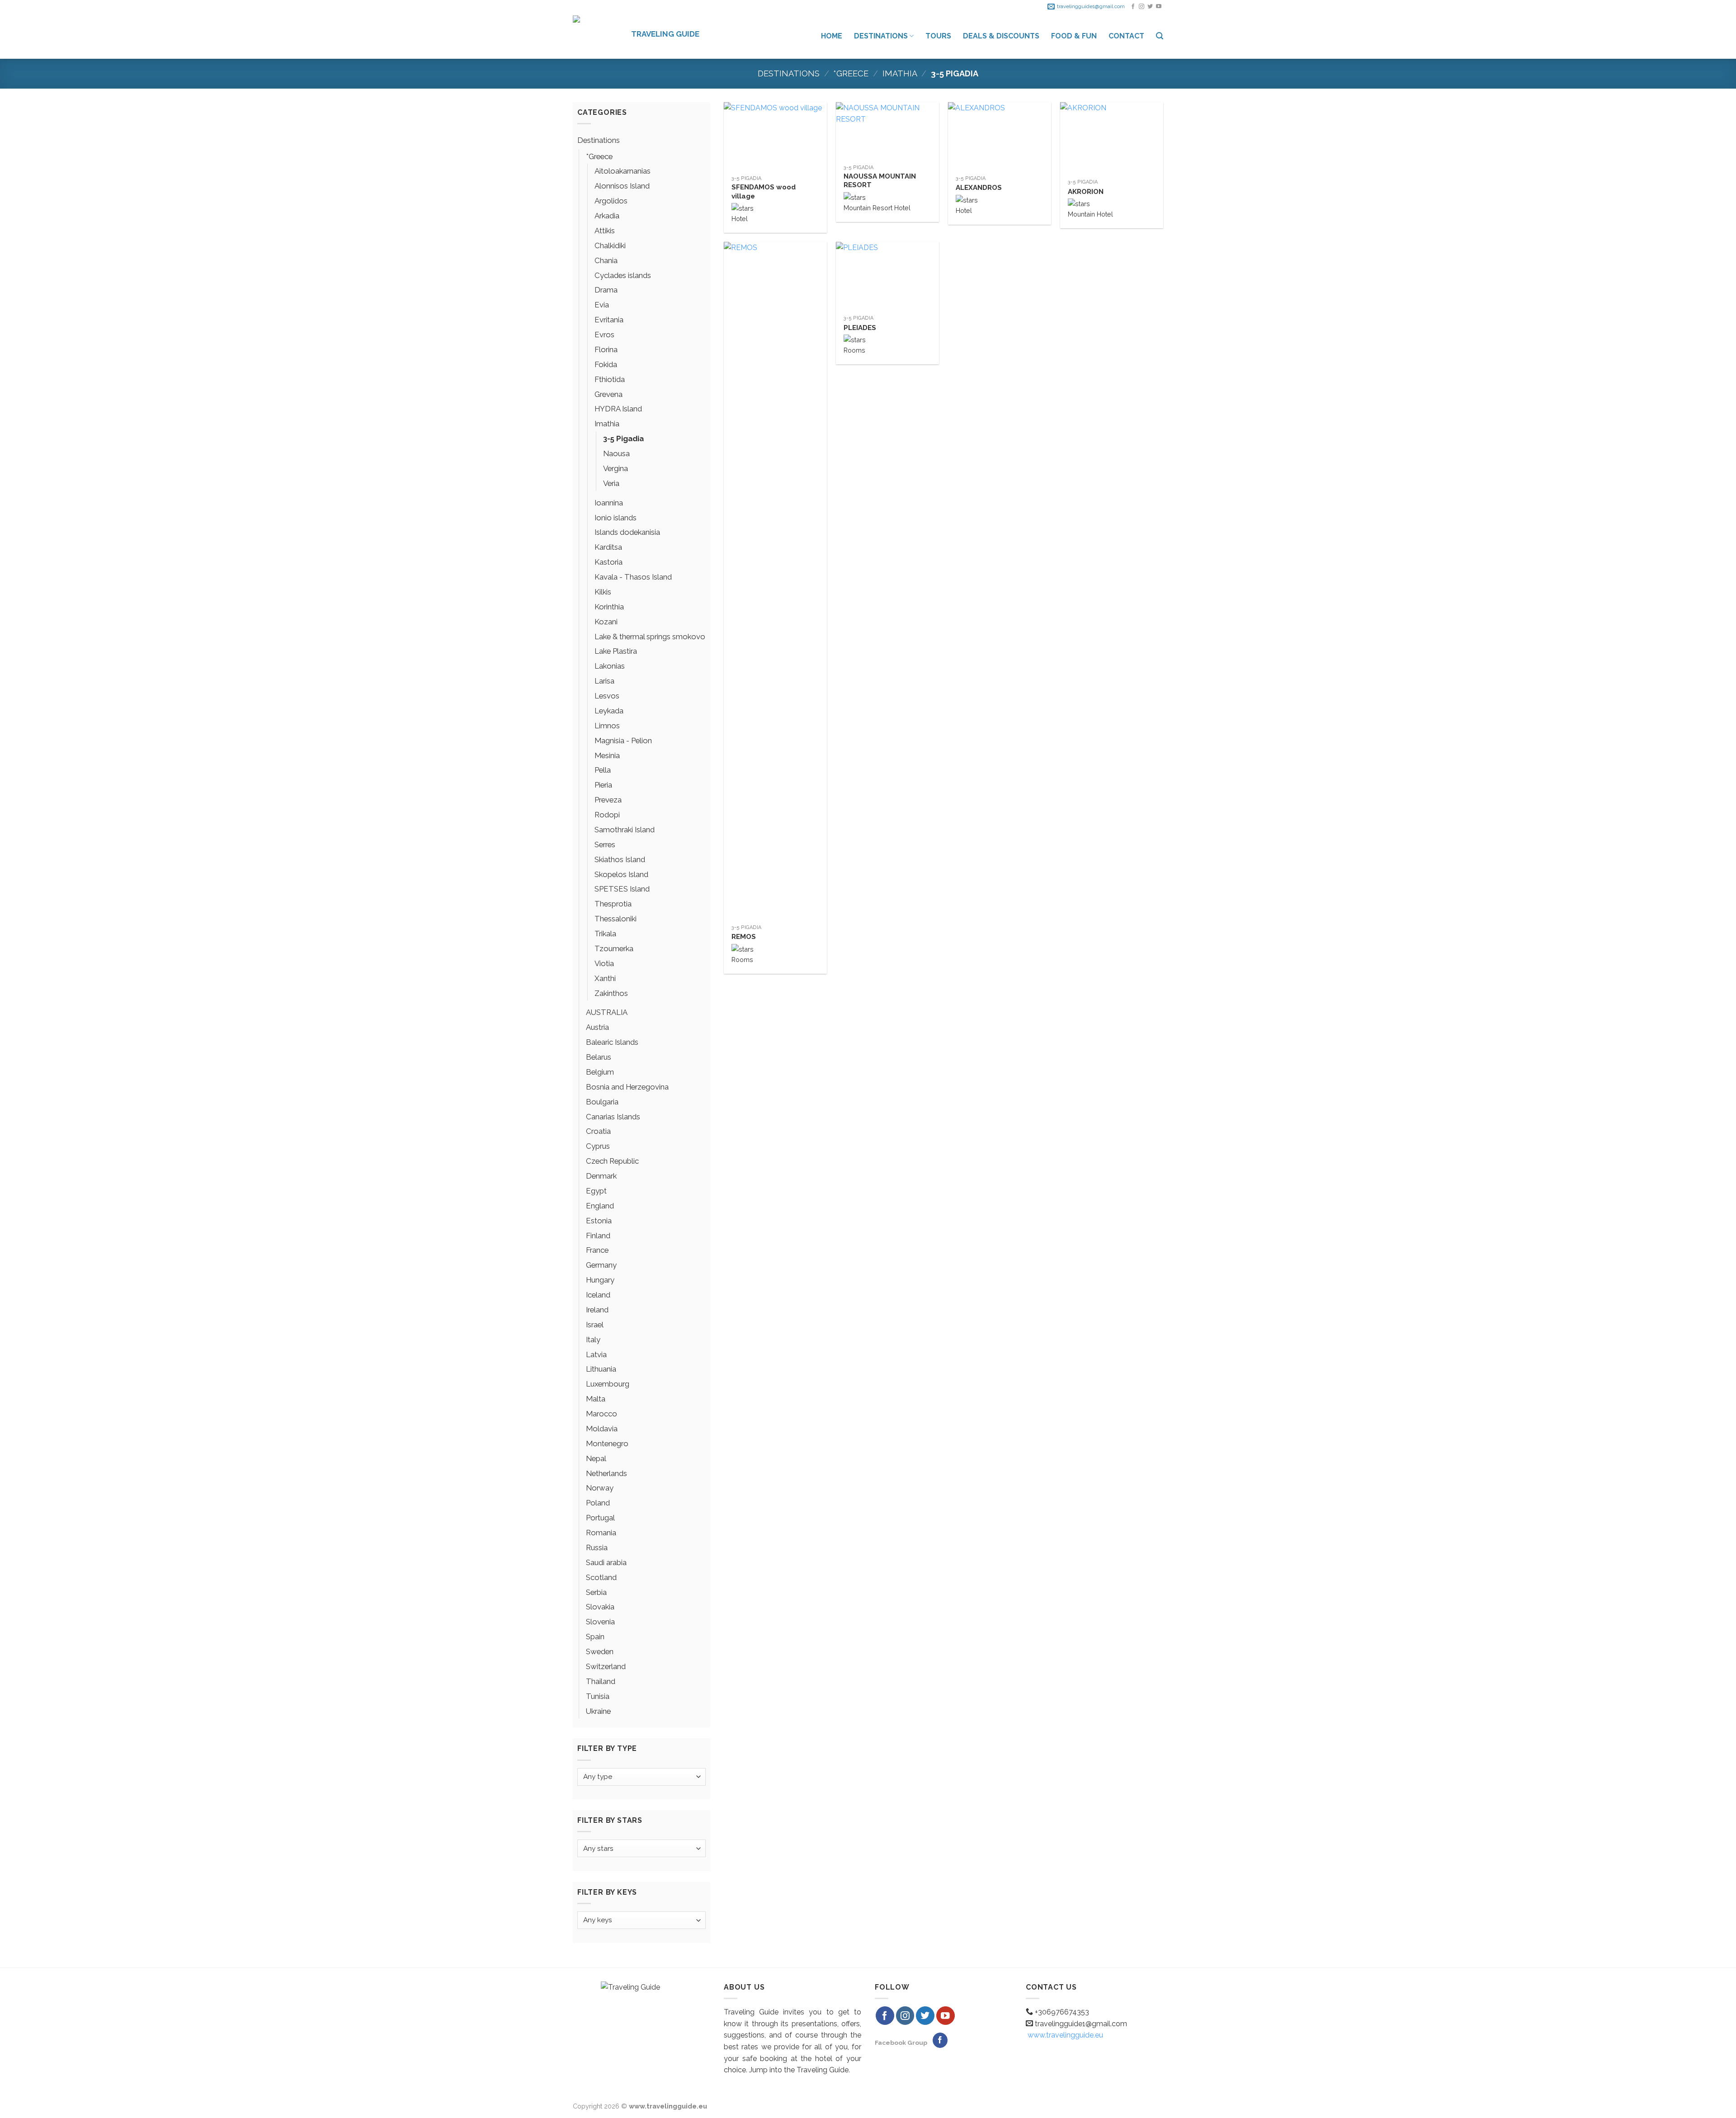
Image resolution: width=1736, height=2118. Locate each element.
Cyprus (598, 1146)
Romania (601, 1533)
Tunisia (598, 1696)
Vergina (616, 468)
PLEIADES (860, 328)
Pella (603, 770)
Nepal (596, 1458)
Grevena (609, 394)
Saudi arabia (606, 1562)
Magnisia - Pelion (623, 741)
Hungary (600, 1280)
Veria (611, 483)
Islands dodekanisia (627, 532)
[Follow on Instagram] (1142, 7)
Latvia (596, 1354)
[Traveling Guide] (595, 36)
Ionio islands (616, 518)
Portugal (600, 1518)
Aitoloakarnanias (623, 171)
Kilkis (603, 592)
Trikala (605, 934)
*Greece (851, 73)
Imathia (900, 73)
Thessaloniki (616, 919)
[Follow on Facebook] (1133, 7)
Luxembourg (608, 1384)
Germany (601, 1265)
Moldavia (602, 1429)
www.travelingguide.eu (1065, 2035)
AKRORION (1086, 192)
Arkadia (607, 216)
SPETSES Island (622, 889)
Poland (598, 1503)
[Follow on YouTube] (1159, 7)
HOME (832, 36)
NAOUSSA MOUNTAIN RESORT (880, 181)
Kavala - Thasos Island (633, 577)
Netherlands (606, 1473)
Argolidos (611, 201)
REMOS (744, 937)
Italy (593, 1340)
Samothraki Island (625, 830)
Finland (598, 1236)
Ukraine (598, 1711)
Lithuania (601, 1369)
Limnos (607, 726)
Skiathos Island (620, 859)
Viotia (604, 963)
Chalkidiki (610, 245)
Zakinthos (611, 993)
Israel (595, 1325)
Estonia (599, 1221)
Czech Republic (612, 1161)
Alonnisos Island (622, 186)
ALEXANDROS (979, 188)
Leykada (609, 711)
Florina (606, 349)
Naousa (616, 453)
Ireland (597, 1310)
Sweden (600, 1651)
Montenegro (607, 1443)
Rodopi (607, 815)
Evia (602, 305)
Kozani (606, 622)
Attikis (605, 231)
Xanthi (605, 978)
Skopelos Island (621, 874)
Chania (606, 260)
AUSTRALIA (607, 1012)
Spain (595, 1637)
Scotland (601, 1577)
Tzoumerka (614, 948)
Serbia (596, 1592)
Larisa (604, 681)
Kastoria (609, 562)
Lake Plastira (616, 651)
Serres (605, 844)
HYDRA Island (618, 409)
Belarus (599, 1057)
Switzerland (606, 1666)
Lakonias (610, 666)
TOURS (938, 36)
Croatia (598, 1131)
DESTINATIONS (881, 36)
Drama (606, 290)
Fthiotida (610, 379)
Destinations (789, 73)
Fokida (606, 364)
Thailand (601, 1681)
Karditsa (608, 547)
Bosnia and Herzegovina (627, 1087)
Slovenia (600, 1622)
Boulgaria (602, 1102)
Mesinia (607, 755)
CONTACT (1126, 36)
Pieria (603, 785)
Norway (600, 1488)
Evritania (609, 320)
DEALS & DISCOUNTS (1001, 36)
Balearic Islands (612, 1042)
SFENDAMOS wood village (764, 192)
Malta (596, 1399)
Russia (597, 1547)
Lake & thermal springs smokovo (650, 637)
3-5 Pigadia (623, 439)
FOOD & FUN (1074, 36)
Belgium (600, 1072)
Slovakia (600, 1607)
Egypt (596, 1191)
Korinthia (609, 607)
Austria (597, 1027)
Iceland (598, 1295)
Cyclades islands (623, 275)
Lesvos (607, 696)
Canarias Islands (613, 1117)
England (600, 1206)
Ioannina (609, 503)
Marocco (601, 1414)
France (597, 1250)
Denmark (601, 1176)
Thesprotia (613, 904)
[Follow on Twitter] (1150, 7)
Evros (604, 335)
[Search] (1160, 36)
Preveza (608, 800)
